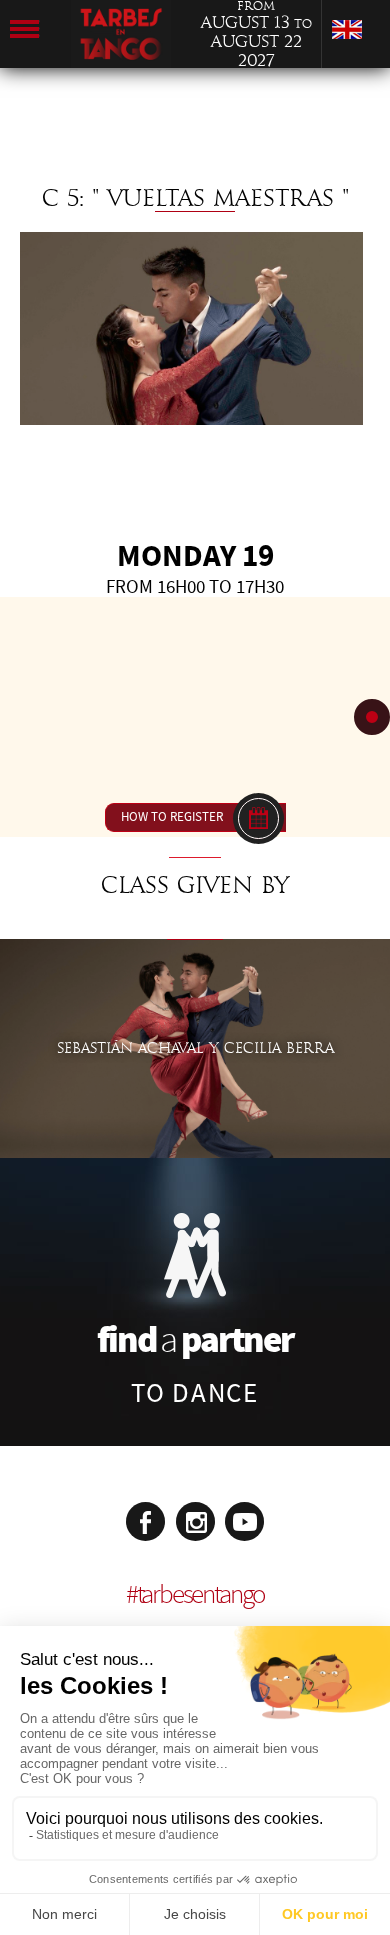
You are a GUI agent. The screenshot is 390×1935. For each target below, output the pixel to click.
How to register (172, 817)
